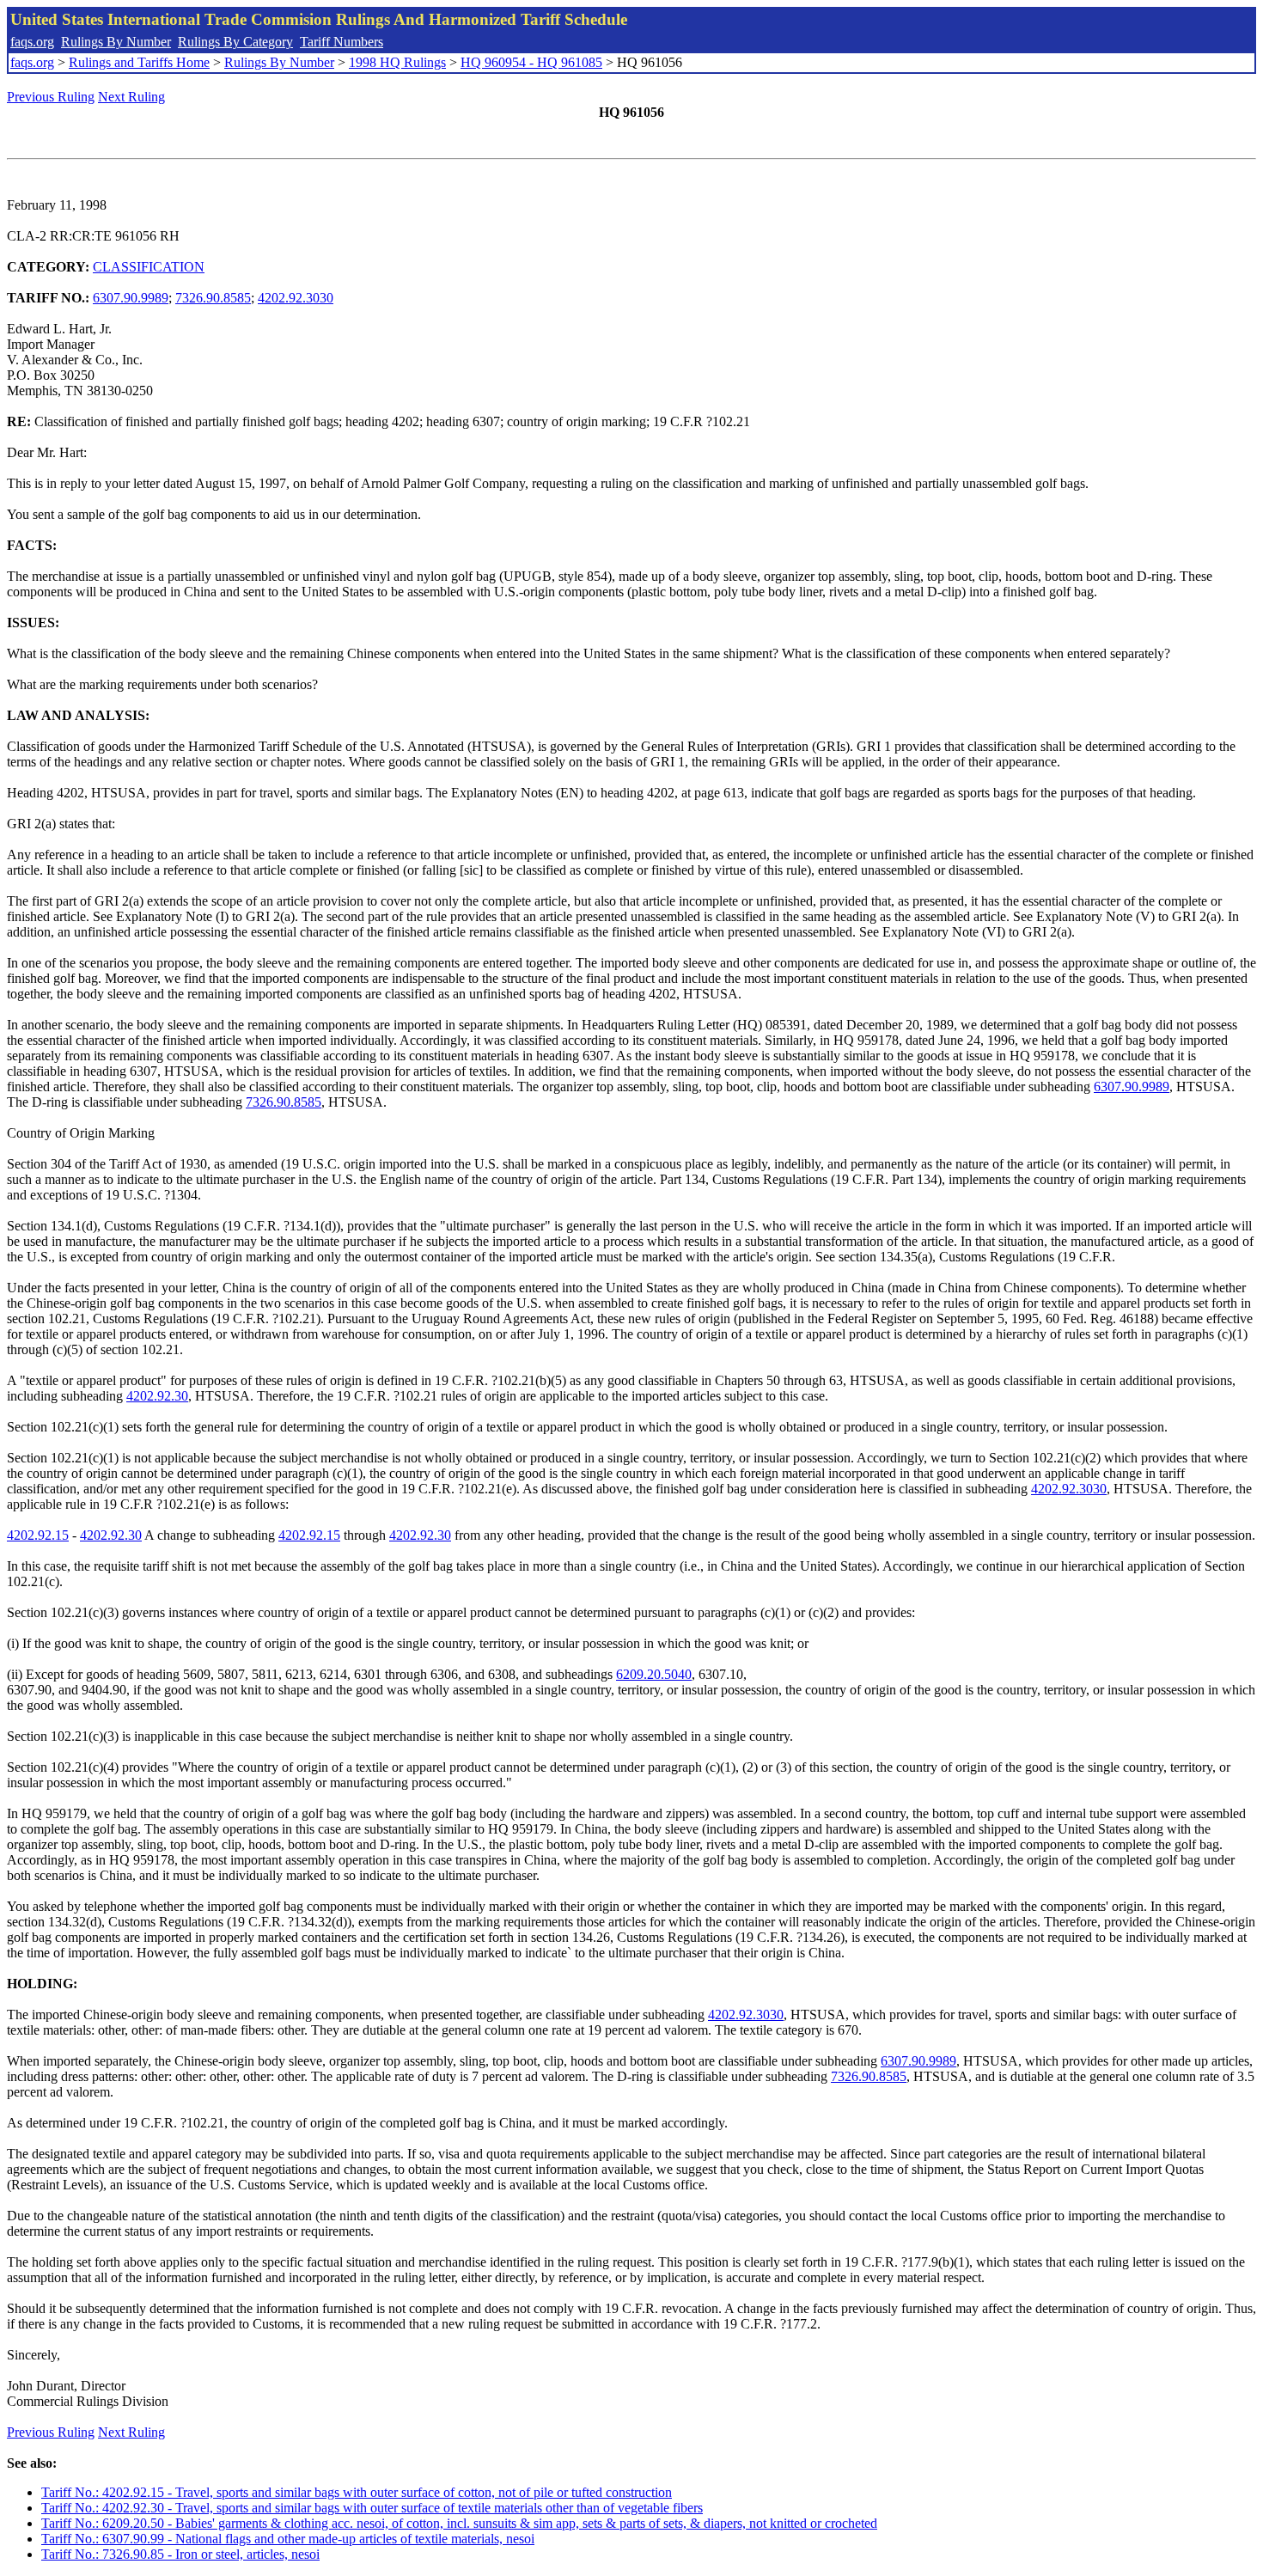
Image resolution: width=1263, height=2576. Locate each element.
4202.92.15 (38, 1535)
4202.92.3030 (296, 298)
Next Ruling (131, 97)
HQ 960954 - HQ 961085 (531, 62)
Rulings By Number (116, 42)
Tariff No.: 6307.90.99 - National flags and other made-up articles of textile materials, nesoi (288, 2539)
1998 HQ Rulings (397, 62)
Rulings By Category (235, 42)
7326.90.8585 (213, 298)
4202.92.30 (157, 1396)
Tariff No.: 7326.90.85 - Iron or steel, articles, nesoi (180, 2554)
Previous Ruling (51, 97)
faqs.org (32, 42)
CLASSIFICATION (149, 267)
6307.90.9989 (131, 298)
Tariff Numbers (342, 42)
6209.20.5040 (654, 1674)
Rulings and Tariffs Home (139, 62)
